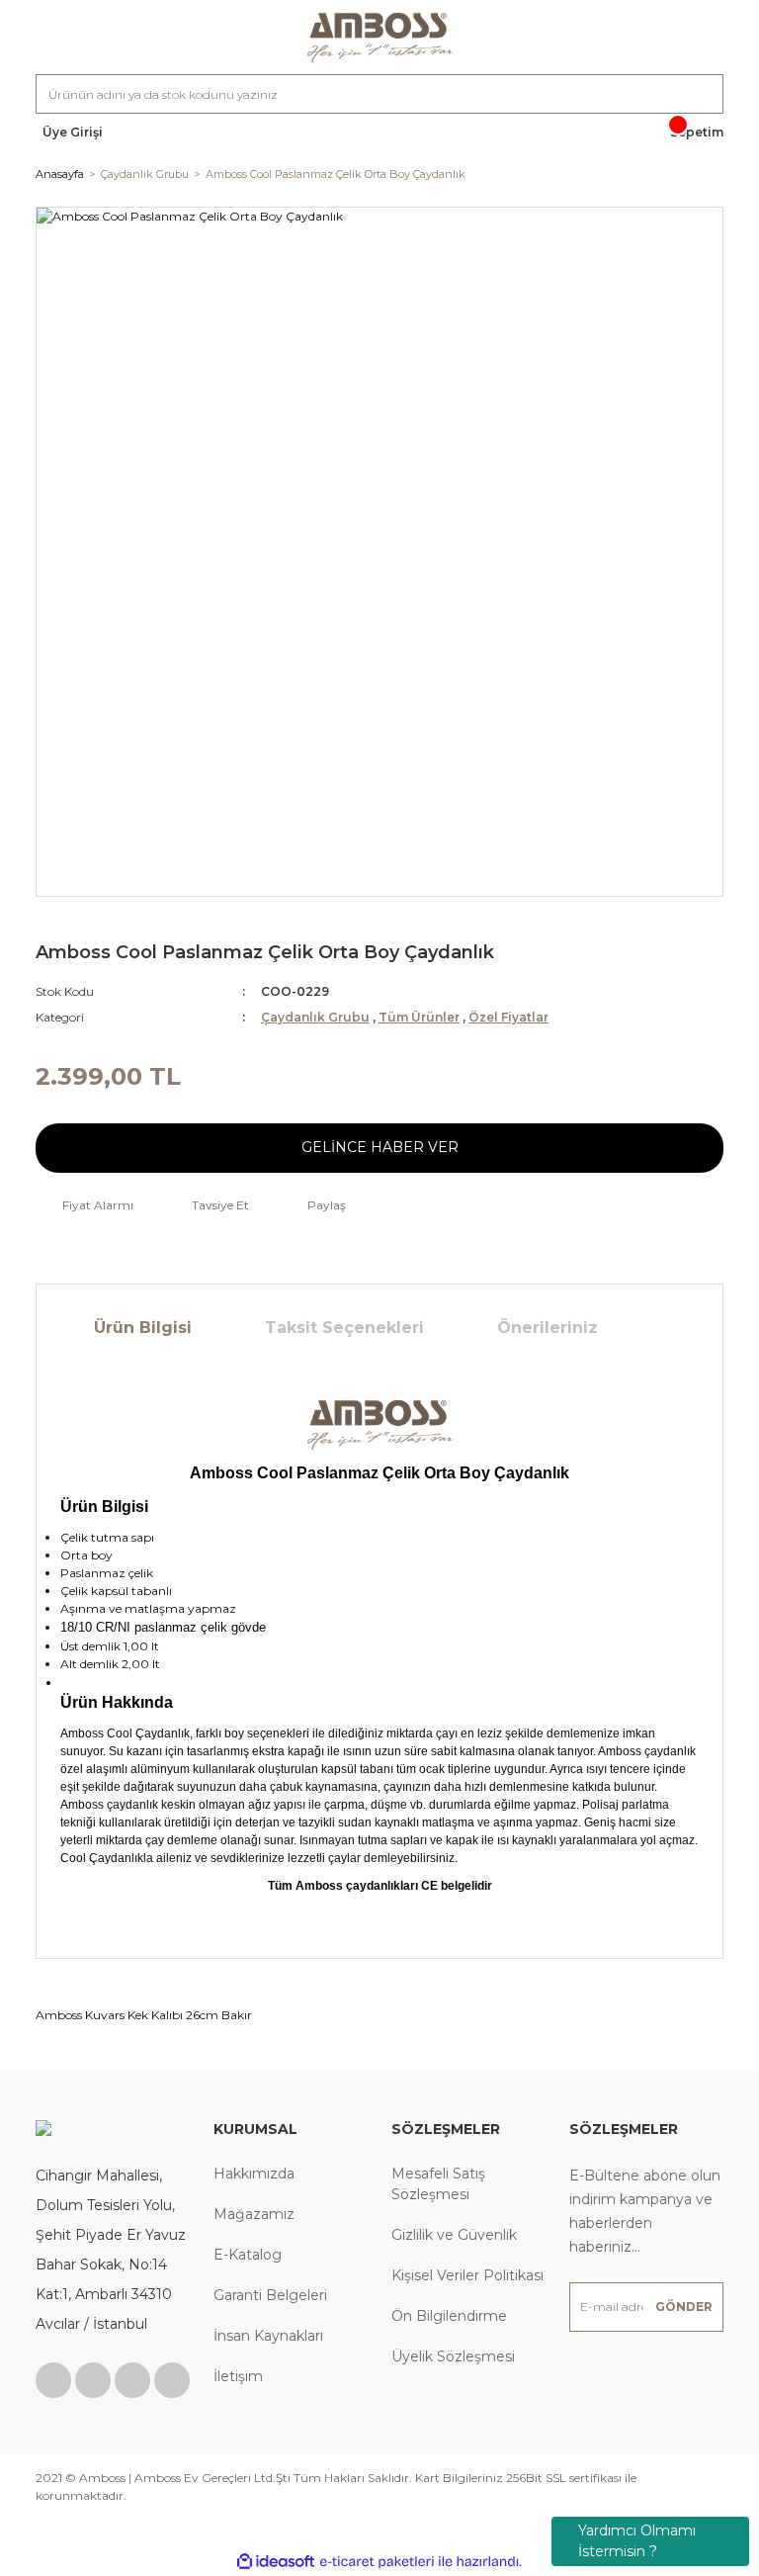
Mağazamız (254, 2214)
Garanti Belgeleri (270, 2295)
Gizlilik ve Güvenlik (454, 2235)
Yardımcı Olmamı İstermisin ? (637, 2541)
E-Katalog (248, 2255)
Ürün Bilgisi (143, 1328)
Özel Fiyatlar (508, 1017)
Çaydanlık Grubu (315, 1017)
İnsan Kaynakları (268, 2336)
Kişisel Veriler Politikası (467, 2275)
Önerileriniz (548, 1328)
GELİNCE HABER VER (380, 1147)
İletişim (238, 2376)
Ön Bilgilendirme (449, 2316)
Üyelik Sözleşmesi (453, 2356)
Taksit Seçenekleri (344, 1328)
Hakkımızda (254, 2174)
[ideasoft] (276, 2562)
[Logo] (379, 37)
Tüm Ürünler (419, 1017)
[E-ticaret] (377, 2561)
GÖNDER (684, 2307)
